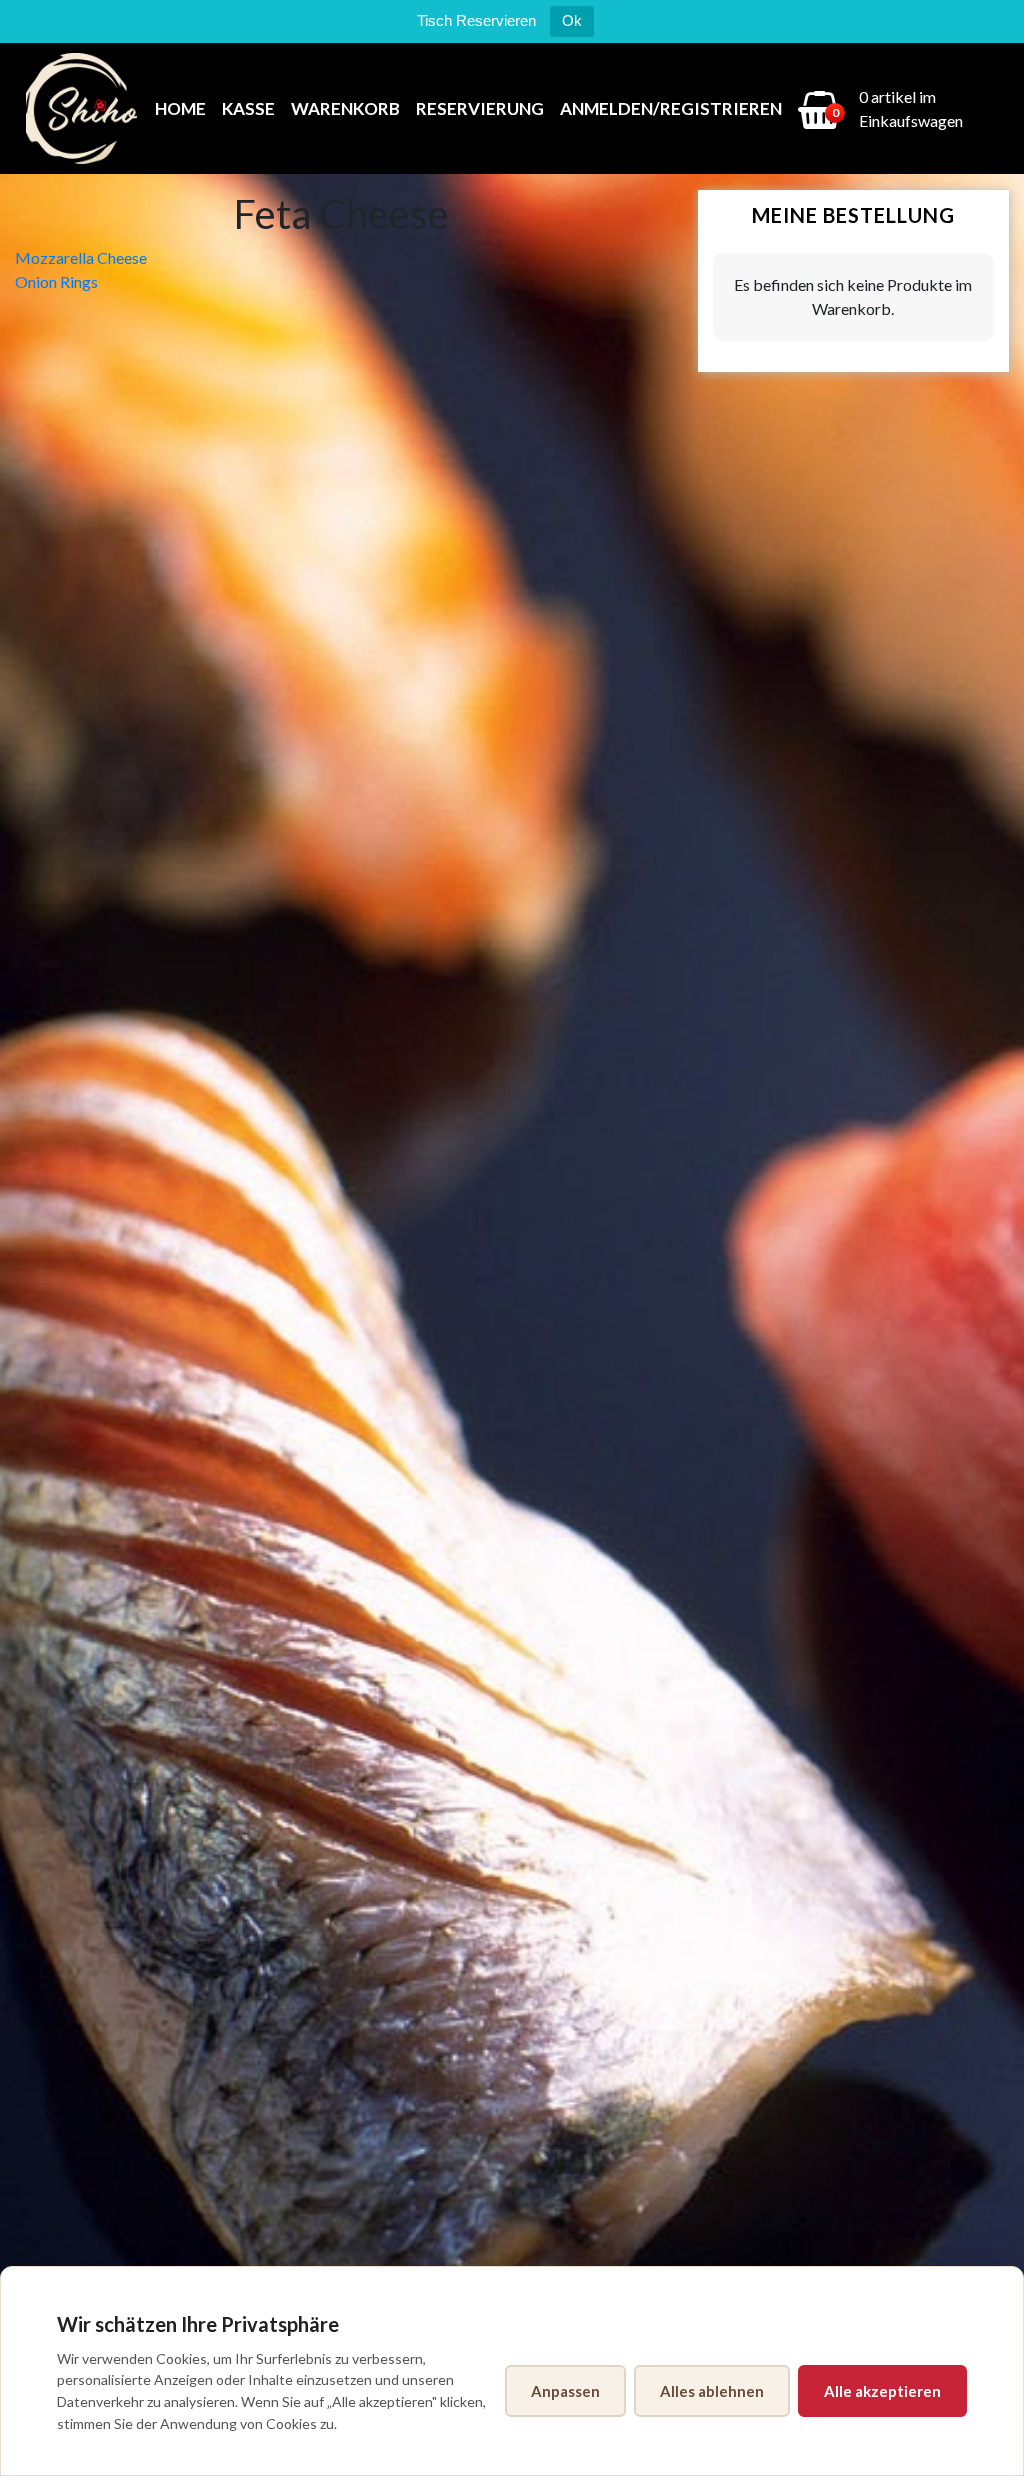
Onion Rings (56, 281)
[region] (512, 2371)
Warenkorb (345, 108)
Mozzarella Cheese (81, 257)
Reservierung (480, 108)
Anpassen (565, 2391)
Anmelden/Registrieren (671, 108)
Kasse (248, 108)
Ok (572, 20)
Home (180, 108)
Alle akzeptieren (882, 2391)
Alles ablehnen (712, 2391)
